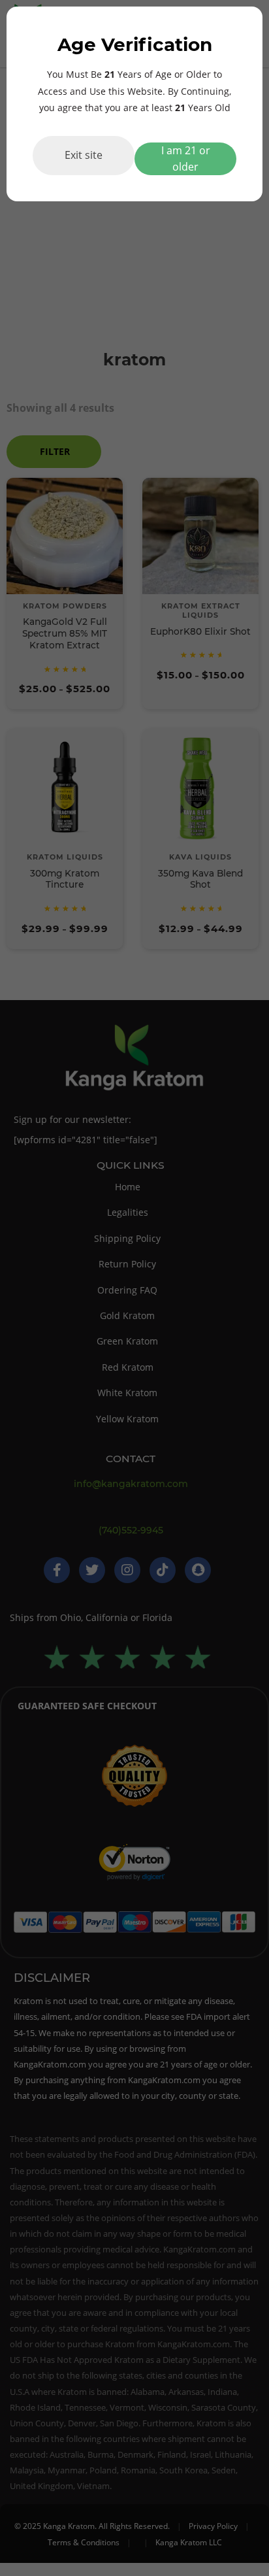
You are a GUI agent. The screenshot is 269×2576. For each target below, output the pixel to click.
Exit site (84, 155)
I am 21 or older (186, 159)
